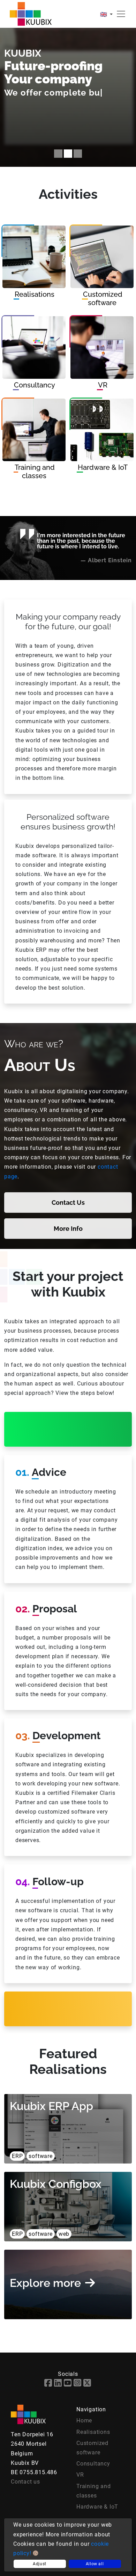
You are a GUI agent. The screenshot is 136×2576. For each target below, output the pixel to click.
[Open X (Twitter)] (88, 2384)
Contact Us (68, 1203)
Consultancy (93, 2464)
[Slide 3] (78, 154)
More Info (68, 1229)
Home (84, 2420)
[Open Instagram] (78, 2384)
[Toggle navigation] (121, 14)
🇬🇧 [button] (104, 14)
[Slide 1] (58, 154)
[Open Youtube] (68, 2384)
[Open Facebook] (48, 2384)
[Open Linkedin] (58, 2384)
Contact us (25, 2482)
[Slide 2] (68, 154)
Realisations (93, 2432)
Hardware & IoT (97, 2507)
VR (80, 2475)
